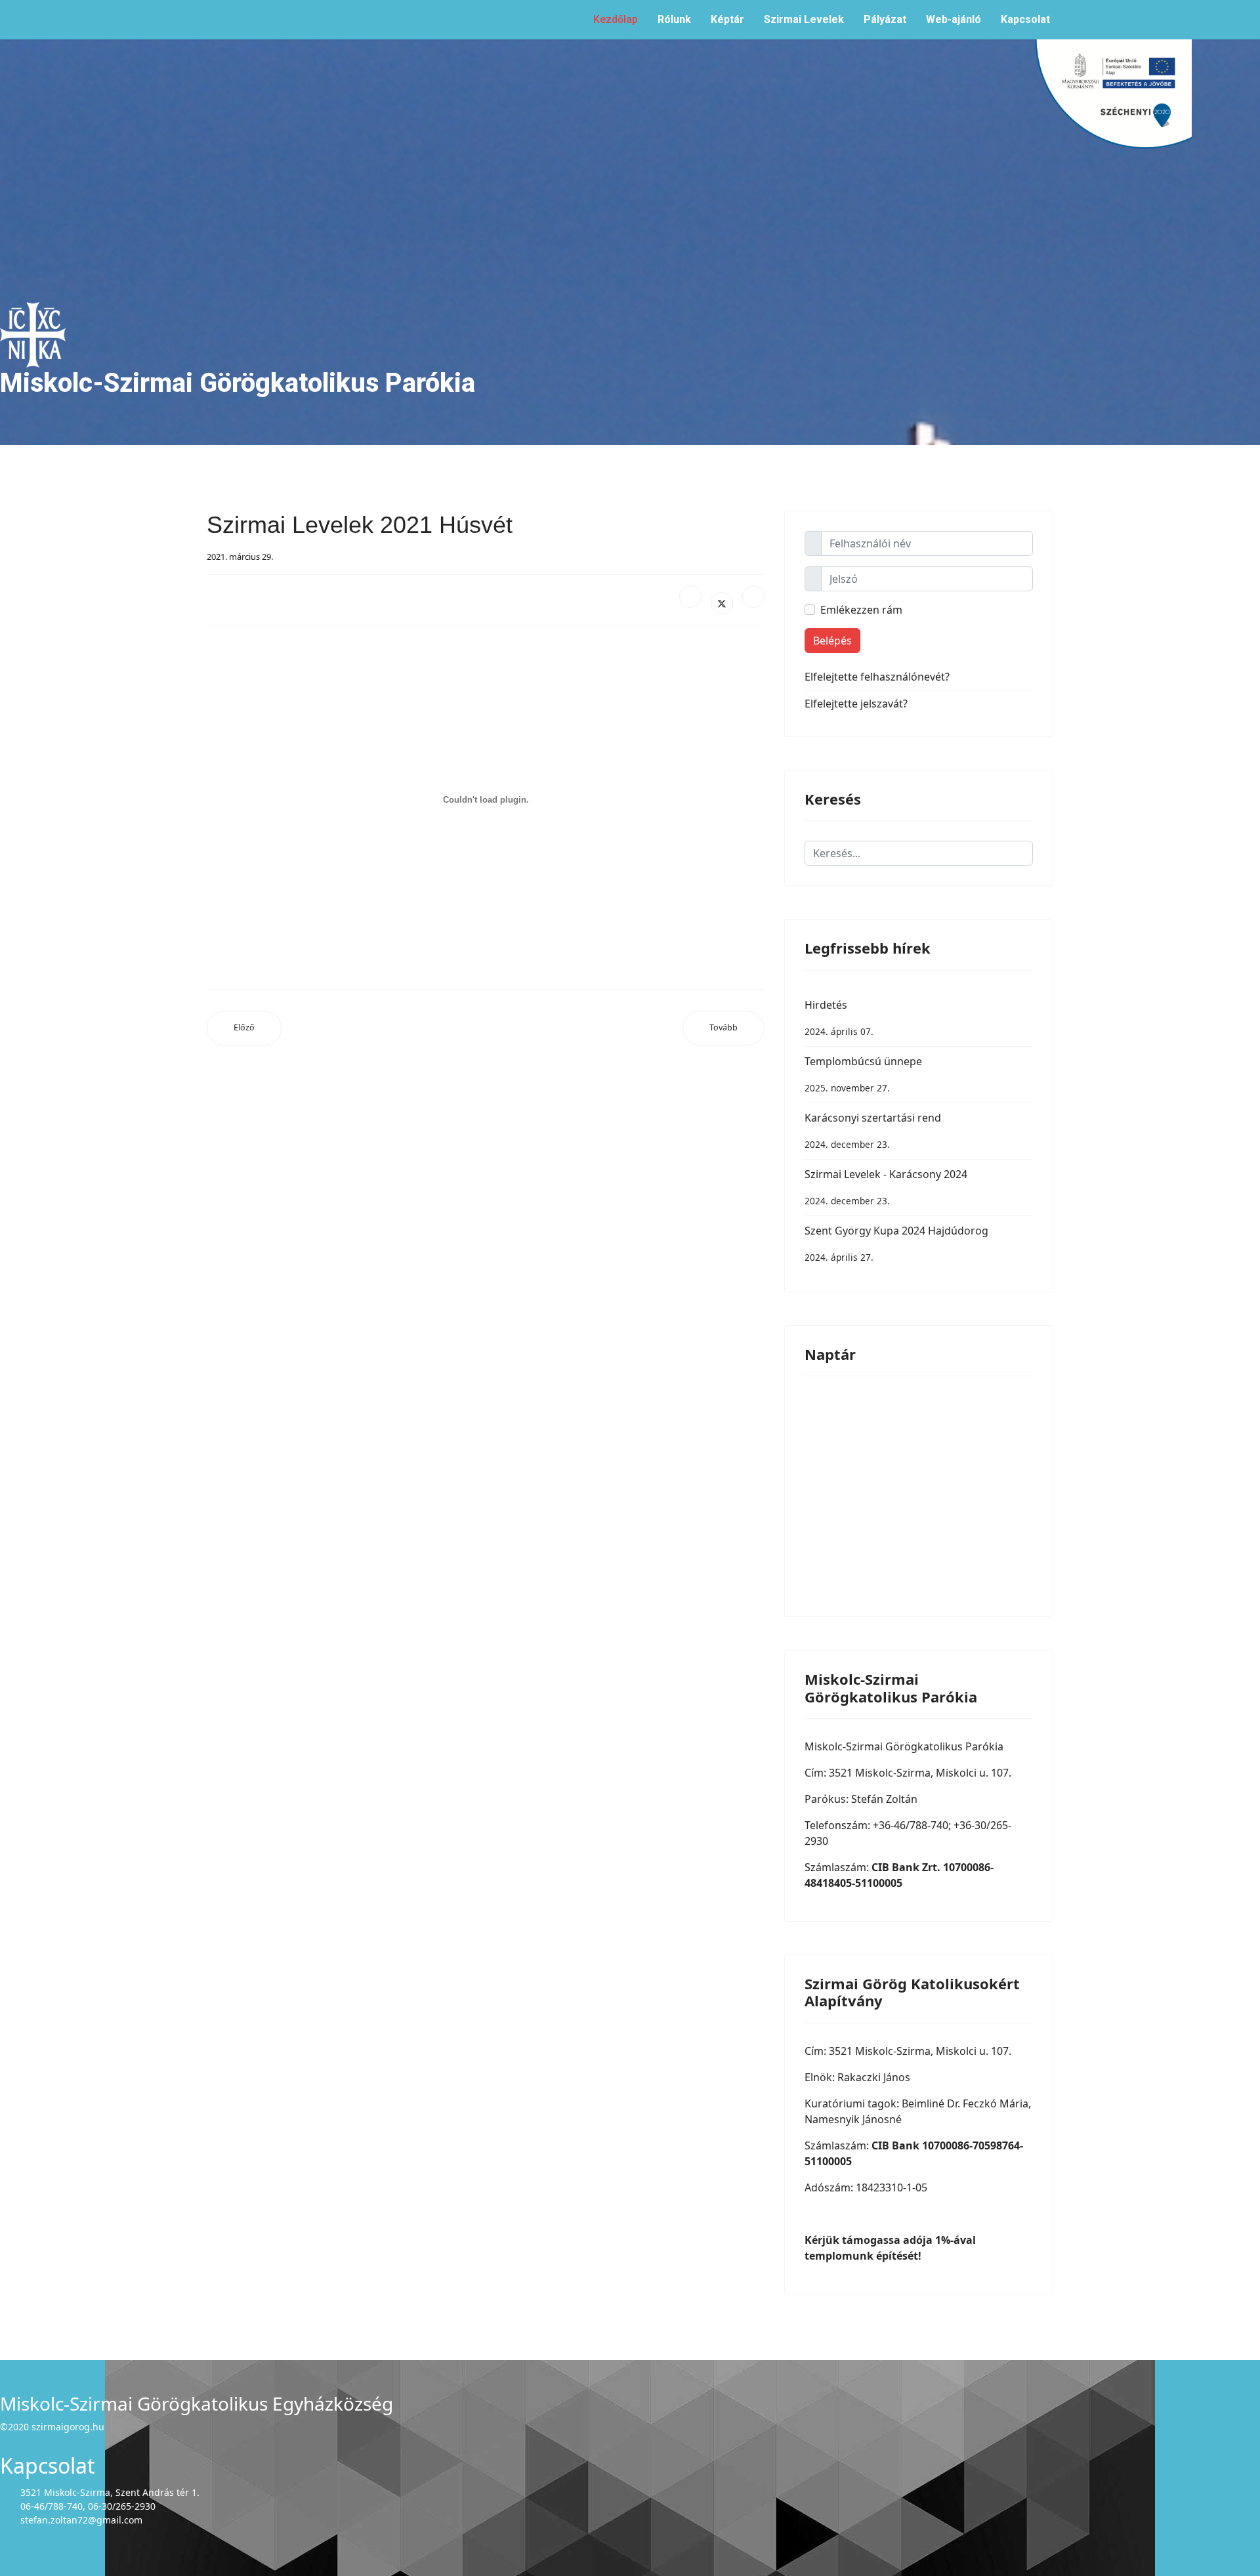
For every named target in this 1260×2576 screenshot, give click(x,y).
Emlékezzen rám (861, 610)
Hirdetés (839, 1018)
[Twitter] (722, 603)
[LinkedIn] (753, 597)
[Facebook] (690, 597)
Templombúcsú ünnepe (863, 1074)
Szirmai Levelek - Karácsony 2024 (886, 1187)
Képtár (727, 19)
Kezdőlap (616, 19)
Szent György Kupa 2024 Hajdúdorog (896, 1243)
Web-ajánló (954, 19)
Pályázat (885, 19)
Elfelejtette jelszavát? (856, 704)
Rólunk (674, 19)
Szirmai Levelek (804, 19)
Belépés (832, 641)
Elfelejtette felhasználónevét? (877, 677)
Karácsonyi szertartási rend (873, 1130)
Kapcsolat (1025, 19)
